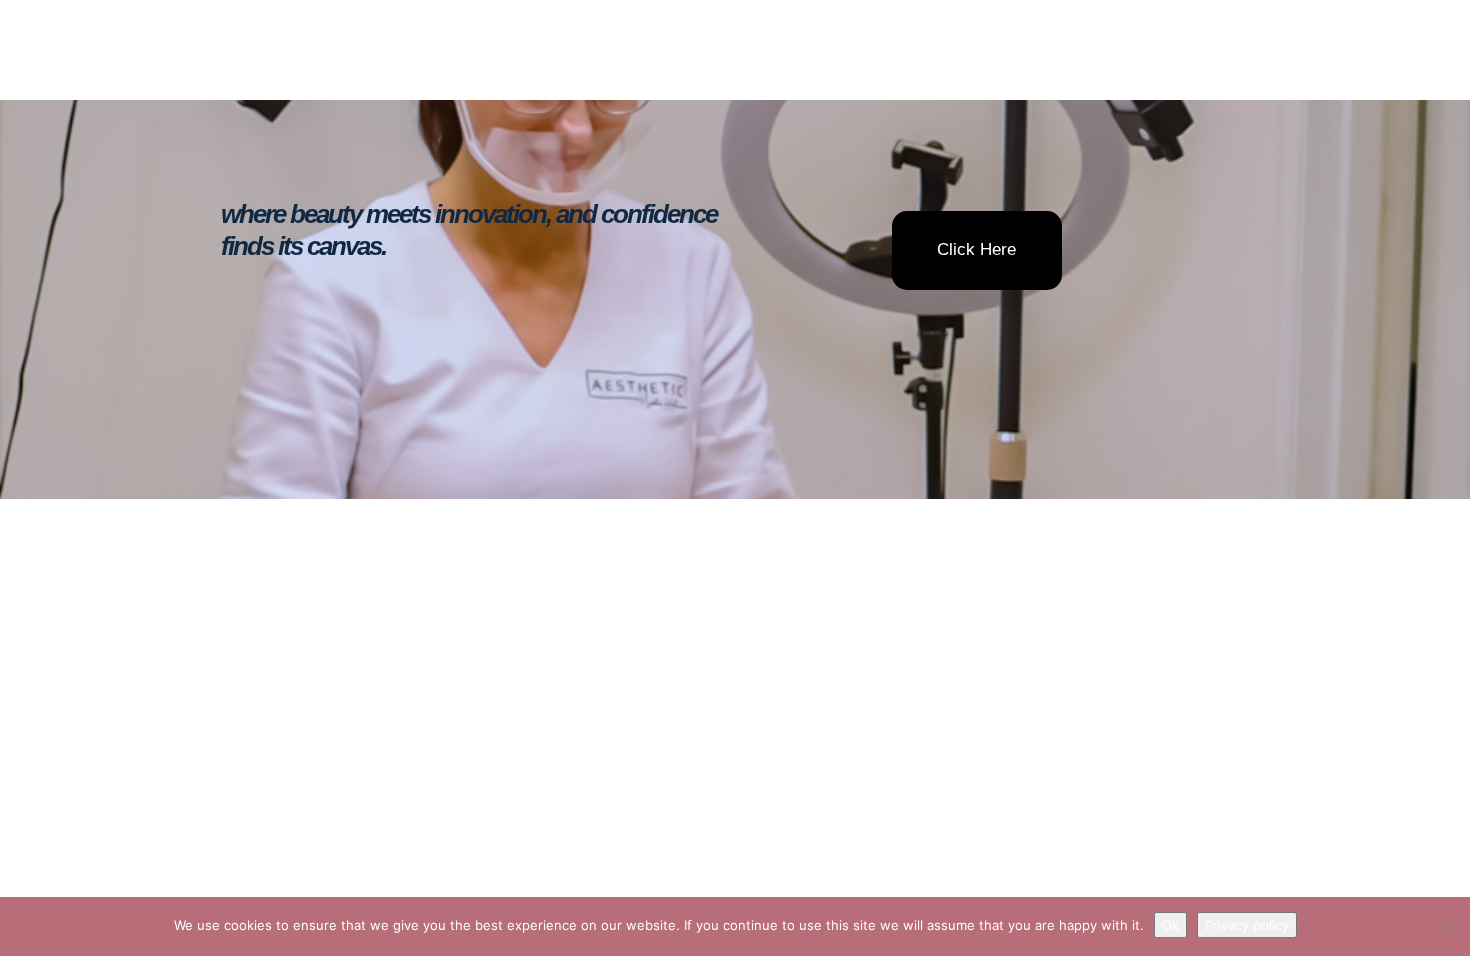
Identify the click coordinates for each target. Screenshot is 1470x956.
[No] (1445, 927)
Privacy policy (1247, 925)
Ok (1170, 925)
